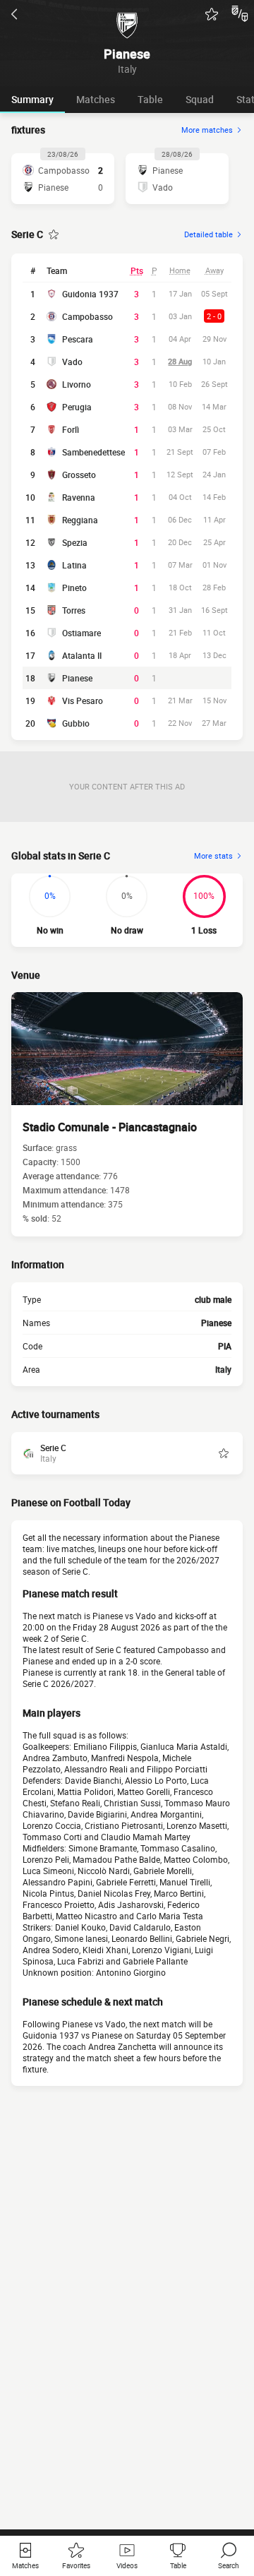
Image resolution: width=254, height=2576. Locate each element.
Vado (72, 362)
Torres (74, 610)
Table (150, 99)
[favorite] (212, 14)
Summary (32, 99)
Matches (96, 99)
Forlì (71, 429)
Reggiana (80, 520)
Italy (223, 1369)
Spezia (75, 542)
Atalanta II (82, 655)
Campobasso (87, 316)
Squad (200, 99)
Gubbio (76, 723)
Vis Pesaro (83, 700)
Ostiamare (81, 633)
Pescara (78, 339)
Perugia (77, 407)
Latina (74, 565)
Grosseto (79, 475)
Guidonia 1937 (90, 294)
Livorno (77, 384)
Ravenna (79, 497)
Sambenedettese (93, 452)
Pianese (77, 678)
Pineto (74, 588)
